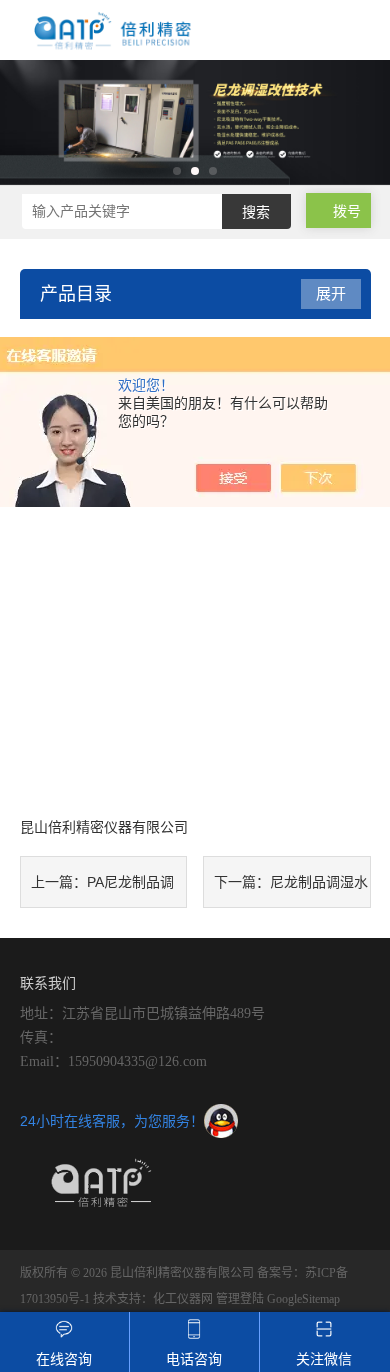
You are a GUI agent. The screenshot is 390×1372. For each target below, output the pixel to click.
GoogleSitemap (303, 1299)
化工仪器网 (183, 1299)
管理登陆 (240, 1299)
